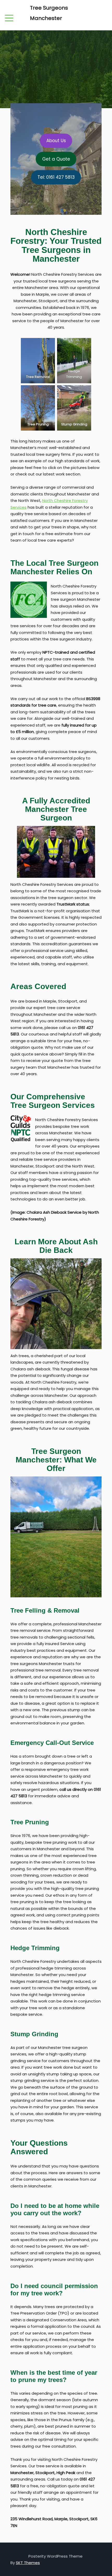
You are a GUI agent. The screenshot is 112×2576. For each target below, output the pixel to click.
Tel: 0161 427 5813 (56, 177)
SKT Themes (28, 2563)
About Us (56, 141)
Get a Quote (56, 159)
